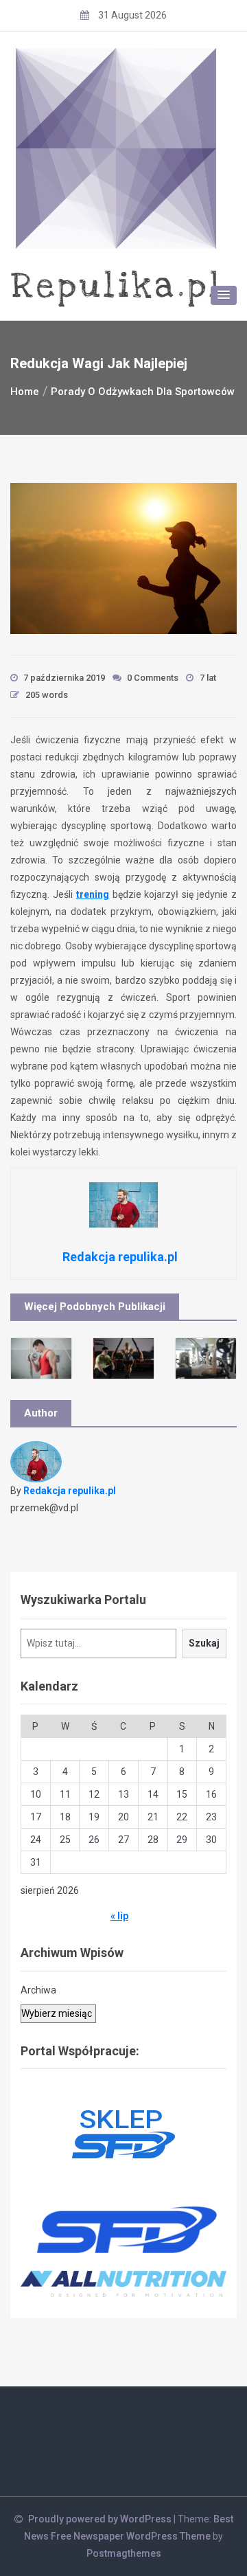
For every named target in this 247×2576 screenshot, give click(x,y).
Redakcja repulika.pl (70, 1491)
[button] (224, 295)
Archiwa (38, 1990)
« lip (119, 1916)
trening (93, 894)
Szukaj (204, 1643)
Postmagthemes (124, 2553)
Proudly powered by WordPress (101, 2519)
